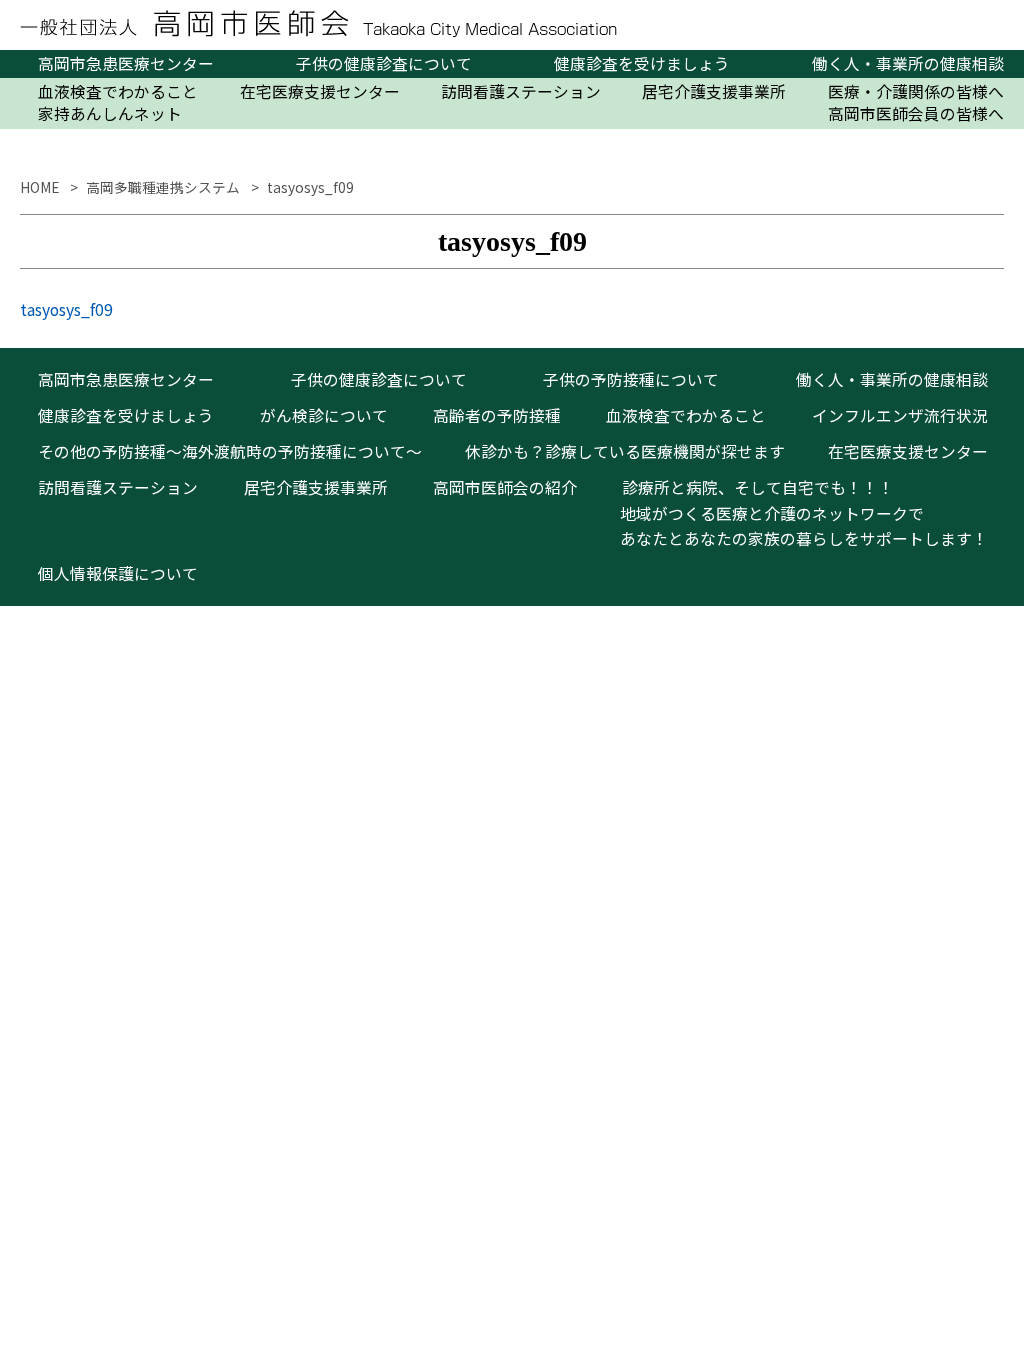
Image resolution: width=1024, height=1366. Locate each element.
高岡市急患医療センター (126, 64)
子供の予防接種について (631, 379)
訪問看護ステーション (521, 92)
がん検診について (324, 415)
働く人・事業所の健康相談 (908, 64)
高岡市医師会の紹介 (505, 487)
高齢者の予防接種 (497, 415)
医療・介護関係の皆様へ (916, 92)
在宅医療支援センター (320, 92)
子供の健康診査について (384, 64)
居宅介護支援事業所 (714, 92)
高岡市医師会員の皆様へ (916, 114)
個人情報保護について (118, 573)
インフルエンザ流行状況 (900, 415)
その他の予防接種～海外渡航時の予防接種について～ (230, 451)
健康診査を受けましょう (642, 64)
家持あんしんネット (110, 114)
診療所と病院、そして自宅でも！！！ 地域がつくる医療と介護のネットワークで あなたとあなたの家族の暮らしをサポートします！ (796, 513)
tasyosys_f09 (66, 309)
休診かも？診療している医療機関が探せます (625, 451)
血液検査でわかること (118, 92)
